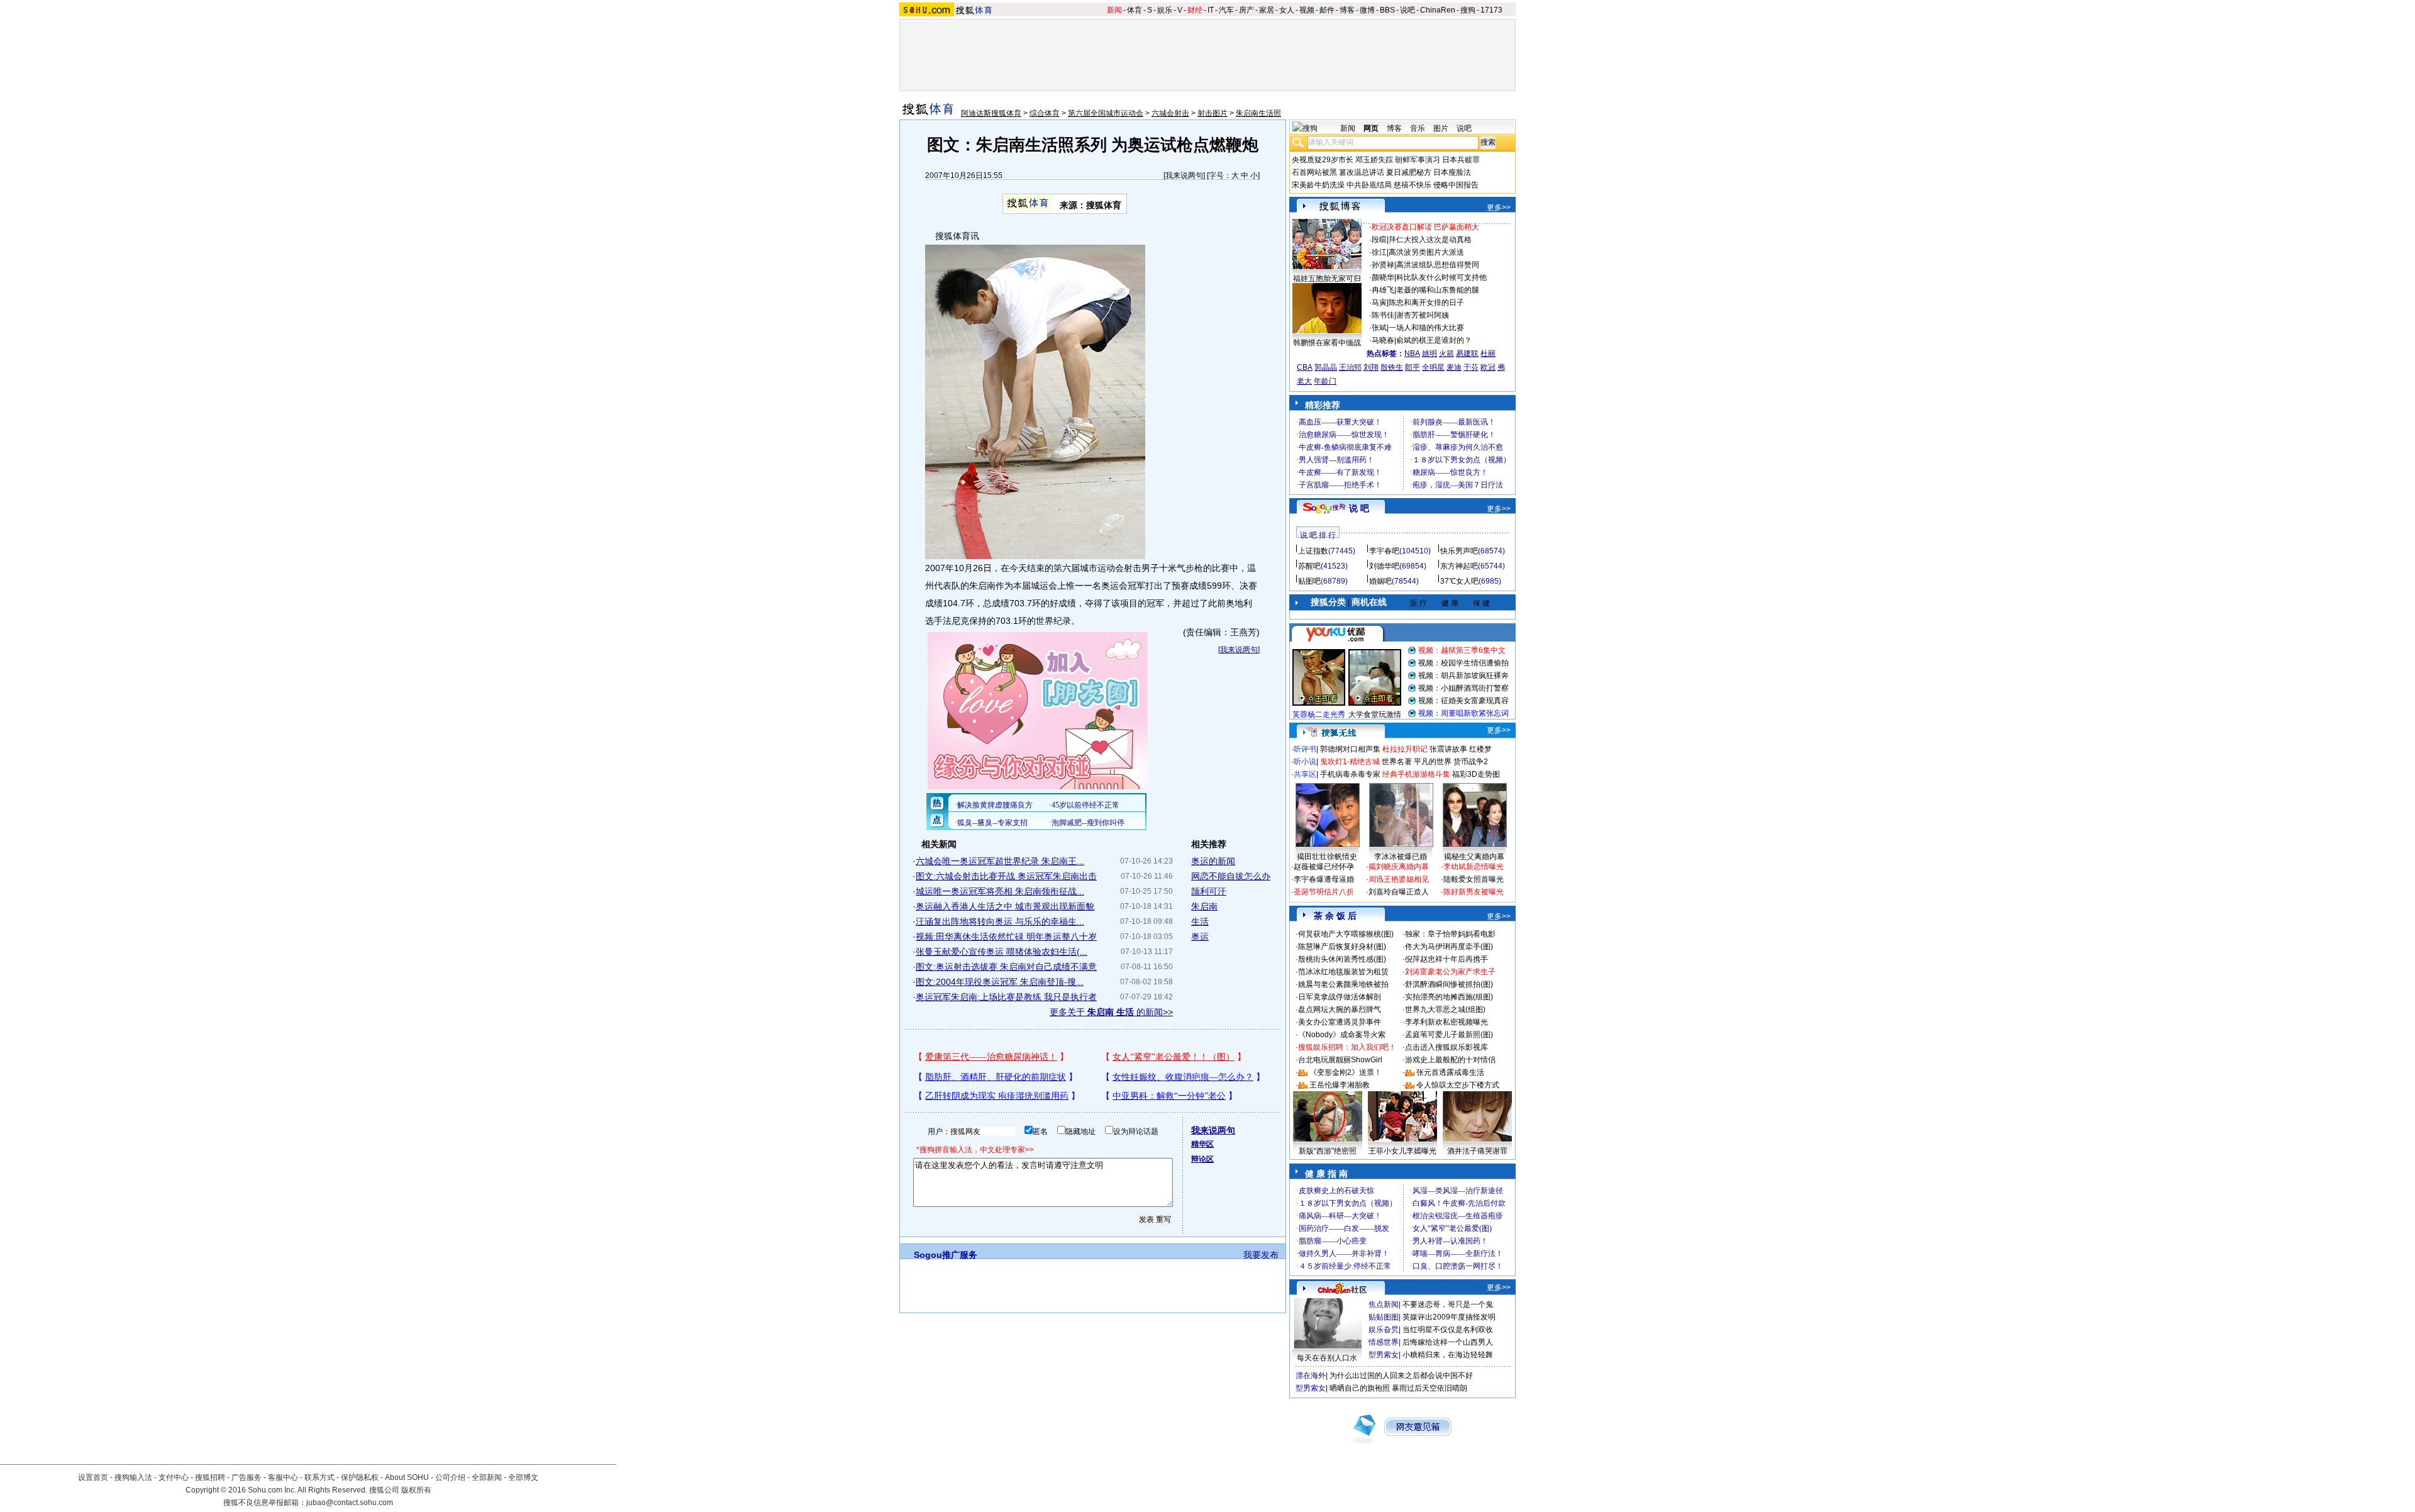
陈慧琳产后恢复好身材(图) (1342, 947)
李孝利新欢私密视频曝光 (1446, 1022)
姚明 (1430, 353)
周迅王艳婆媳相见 (1399, 879)
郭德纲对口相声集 (1350, 749)
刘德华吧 (1384, 566)
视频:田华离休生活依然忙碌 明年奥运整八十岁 (1006, 937)
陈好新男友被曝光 (1474, 892)
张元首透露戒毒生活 (1450, 1072)
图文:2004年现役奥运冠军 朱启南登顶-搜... (1000, 982)
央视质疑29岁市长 (1323, 160)
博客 (1347, 10)
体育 (1135, 10)
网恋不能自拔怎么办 (1231, 876)
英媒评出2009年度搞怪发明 (1449, 1317)
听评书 (1305, 749)
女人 (1287, 10)
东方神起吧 (1459, 566)
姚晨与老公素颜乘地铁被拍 (1343, 984)
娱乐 (1165, 10)
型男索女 (1384, 1355)
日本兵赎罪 (1461, 160)
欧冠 (1488, 367)
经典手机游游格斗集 (1416, 774)
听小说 (1305, 762)
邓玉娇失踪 (1374, 160)
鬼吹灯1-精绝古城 (1350, 762)
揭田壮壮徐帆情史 (1327, 857)
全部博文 (523, 1477)
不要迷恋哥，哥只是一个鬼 (1448, 1304)
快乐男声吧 (1459, 551)
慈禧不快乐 (1413, 185)
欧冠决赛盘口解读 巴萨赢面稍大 (1425, 227)
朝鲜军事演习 (1418, 160)
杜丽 (1488, 353)
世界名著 (1397, 762)
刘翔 (1371, 367)
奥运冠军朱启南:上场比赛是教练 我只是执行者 (1006, 997)
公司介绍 (450, 1477)
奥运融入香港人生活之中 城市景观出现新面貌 (1005, 906)
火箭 (1446, 353)
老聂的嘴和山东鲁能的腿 (1438, 290)
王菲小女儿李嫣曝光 (1402, 1151)
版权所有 (416, 1490)
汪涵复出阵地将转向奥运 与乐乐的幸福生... (1000, 921)
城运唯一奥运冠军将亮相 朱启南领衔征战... (1000, 891)
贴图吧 (1309, 581)
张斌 (1379, 328)
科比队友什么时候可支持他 (1441, 277)
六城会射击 (1170, 113)
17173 (1491, 10)
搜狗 (1468, 10)
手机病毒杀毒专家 (1350, 774)
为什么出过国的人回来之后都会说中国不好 (1401, 1376)
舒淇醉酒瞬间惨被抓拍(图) (1449, 984)
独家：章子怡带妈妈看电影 (1450, 934)
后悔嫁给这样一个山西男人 (1448, 1342)
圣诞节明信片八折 (1324, 892)
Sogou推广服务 (946, 1255)
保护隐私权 (360, 1477)
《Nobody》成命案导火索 (1342, 1035)
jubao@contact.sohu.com (350, 1503)
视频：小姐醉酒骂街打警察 (1463, 688)
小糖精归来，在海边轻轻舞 (1448, 1355)
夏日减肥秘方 (1409, 172)
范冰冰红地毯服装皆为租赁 (1343, 972)
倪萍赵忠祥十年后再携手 (1446, 959)
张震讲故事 (1448, 749)
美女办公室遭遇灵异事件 (1340, 1022)
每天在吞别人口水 (1327, 1358)
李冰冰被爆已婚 (1401, 857)
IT (1211, 10)
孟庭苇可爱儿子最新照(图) (1449, 1035)
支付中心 (174, 1477)
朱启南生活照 (1258, 113)
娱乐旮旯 (1384, 1330)
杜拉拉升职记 (1405, 749)
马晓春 (1383, 340)
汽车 (1226, 10)
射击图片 (1213, 113)
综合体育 (1045, 113)
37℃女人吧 (1459, 581)
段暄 (1379, 240)
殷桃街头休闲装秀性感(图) (1342, 959)
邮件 (1327, 10)
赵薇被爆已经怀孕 (1324, 867)
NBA (1412, 353)
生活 (1200, 921)
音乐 (1418, 128)
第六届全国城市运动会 (1106, 113)
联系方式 (319, 1477)
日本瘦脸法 (1452, 172)
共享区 (1305, 774)
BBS (1387, 10)
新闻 (1114, 10)
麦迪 (1454, 367)
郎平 (1413, 367)
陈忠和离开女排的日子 (1426, 303)
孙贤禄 (1383, 265)
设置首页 (93, 1477)
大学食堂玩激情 (1375, 714)
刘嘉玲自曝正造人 (1399, 892)
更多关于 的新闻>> (1111, 1012)
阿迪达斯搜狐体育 (991, 113)
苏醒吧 (1309, 566)
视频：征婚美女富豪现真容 (1463, 701)
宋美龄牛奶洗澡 (1318, 185)
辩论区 (1202, 1159)
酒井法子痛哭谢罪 (1477, 1151)
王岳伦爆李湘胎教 (1340, 1085)
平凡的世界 (1433, 762)
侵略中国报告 (1456, 185)
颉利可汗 (1209, 891)
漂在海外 (1311, 1376)
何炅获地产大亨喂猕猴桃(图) (1346, 934)
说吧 (1407, 10)
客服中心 (283, 1477)
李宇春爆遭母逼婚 (1324, 879)
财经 (1195, 10)
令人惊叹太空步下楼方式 (1458, 1085)
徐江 (1379, 252)
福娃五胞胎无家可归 (1327, 279)
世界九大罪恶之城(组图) (1445, 1009)
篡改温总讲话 (1362, 172)
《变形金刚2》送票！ (1346, 1072)
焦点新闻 (1384, 1304)
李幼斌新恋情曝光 (1474, 867)
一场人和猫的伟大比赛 (1426, 328)
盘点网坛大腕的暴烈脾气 (1340, 1009)
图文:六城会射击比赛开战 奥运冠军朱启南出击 (1006, 876)
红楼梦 (1480, 749)
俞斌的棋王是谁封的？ (1434, 340)
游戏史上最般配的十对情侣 (1450, 1060)
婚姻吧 (1380, 581)
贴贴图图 (1384, 1317)
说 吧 (1359, 508)
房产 (1246, 10)
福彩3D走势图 (1476, 774)
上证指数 (1313, 551)
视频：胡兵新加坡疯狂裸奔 (1463, 675)
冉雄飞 (1383, 290)
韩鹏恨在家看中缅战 (1327, 343)
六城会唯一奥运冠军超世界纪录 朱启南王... (1000, 861)
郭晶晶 (1326, 367)
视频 (1307, 10)
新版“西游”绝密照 (1328, 1151)
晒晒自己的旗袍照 (1360, 1388)
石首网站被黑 (1314, 172)
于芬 (1471, 367)
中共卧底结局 (1369, 185)
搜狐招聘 (210, 1477)
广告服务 (247, 1477)
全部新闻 (487, 1477)
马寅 (1379, 303)
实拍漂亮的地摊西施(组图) (1449, 997)
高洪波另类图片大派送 (1426, 252)
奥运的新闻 (1213, 861)
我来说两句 (1184, 175)
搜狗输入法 (133, 1477)
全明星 (1433, 367)
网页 (1371, 128)
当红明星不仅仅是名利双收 (1448, 1330)
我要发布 (1261, 1255)
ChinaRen (1438, 10)
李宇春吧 (1384, 551)
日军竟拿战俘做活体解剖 (1340, 997)
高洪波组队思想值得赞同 (1438, 265)
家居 (1267, 10)
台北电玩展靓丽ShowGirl (1340, 1060)
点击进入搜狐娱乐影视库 (1446, 1047)
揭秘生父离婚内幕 (1474, 857)
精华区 (1202, 1144)
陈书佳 (1383, 315)
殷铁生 (1392, 367)
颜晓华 (1383, 277)
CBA (1305, 367)
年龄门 (1325, 381)
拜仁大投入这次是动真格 (1430, 240)
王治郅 (1350, 367)
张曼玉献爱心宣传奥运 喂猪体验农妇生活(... (1002, 952)
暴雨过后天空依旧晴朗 (1430, 1388)
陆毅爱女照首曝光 (1474, 879)
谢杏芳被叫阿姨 (1423, 315)
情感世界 (1384, 1342)
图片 (1441, 128)
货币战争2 (1471, 762)
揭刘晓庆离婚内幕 (1399, 867)
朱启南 (1204, 906)
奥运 (1200, 937)
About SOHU (407, 1477)
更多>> (1499, 208)
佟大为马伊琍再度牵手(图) (1449, 947)
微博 (1367, 10)
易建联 (1467, 353)
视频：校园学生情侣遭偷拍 (1463, 663)
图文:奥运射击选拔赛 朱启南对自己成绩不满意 (1006, 967)
